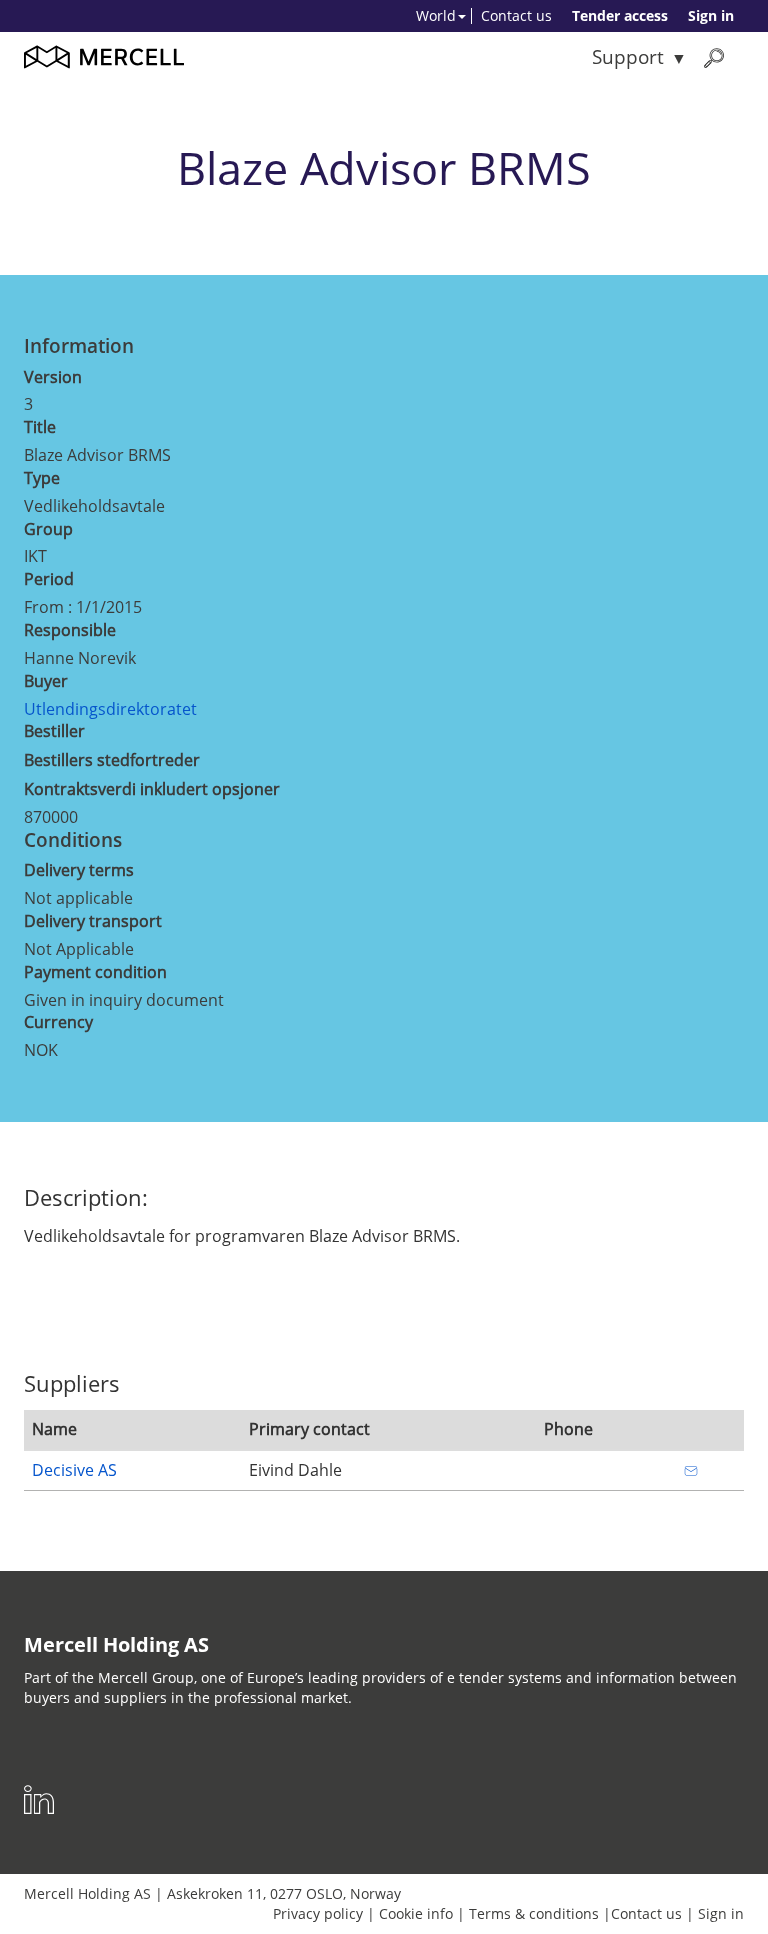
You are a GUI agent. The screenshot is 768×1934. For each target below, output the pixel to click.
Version (53, 377)
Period (49, 579)
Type (42, 478)
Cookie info (416, 1913)
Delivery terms (79, 870)
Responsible (70, 630)
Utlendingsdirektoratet (110, 709)
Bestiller (54, 731)
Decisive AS (74, 1470)
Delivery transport (93, 921)
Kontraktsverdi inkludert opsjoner (152, 789)
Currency (58, 1022)
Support (628, 56)
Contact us (516, 15)
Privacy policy (318, 1913)
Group (48, 529)
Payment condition (95, 972)
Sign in (711, 15)
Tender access (620, 15)
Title (40, 427)
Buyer (46, 681)
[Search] (714, 57)
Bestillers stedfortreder (112, 760)
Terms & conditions (534, 1913)
